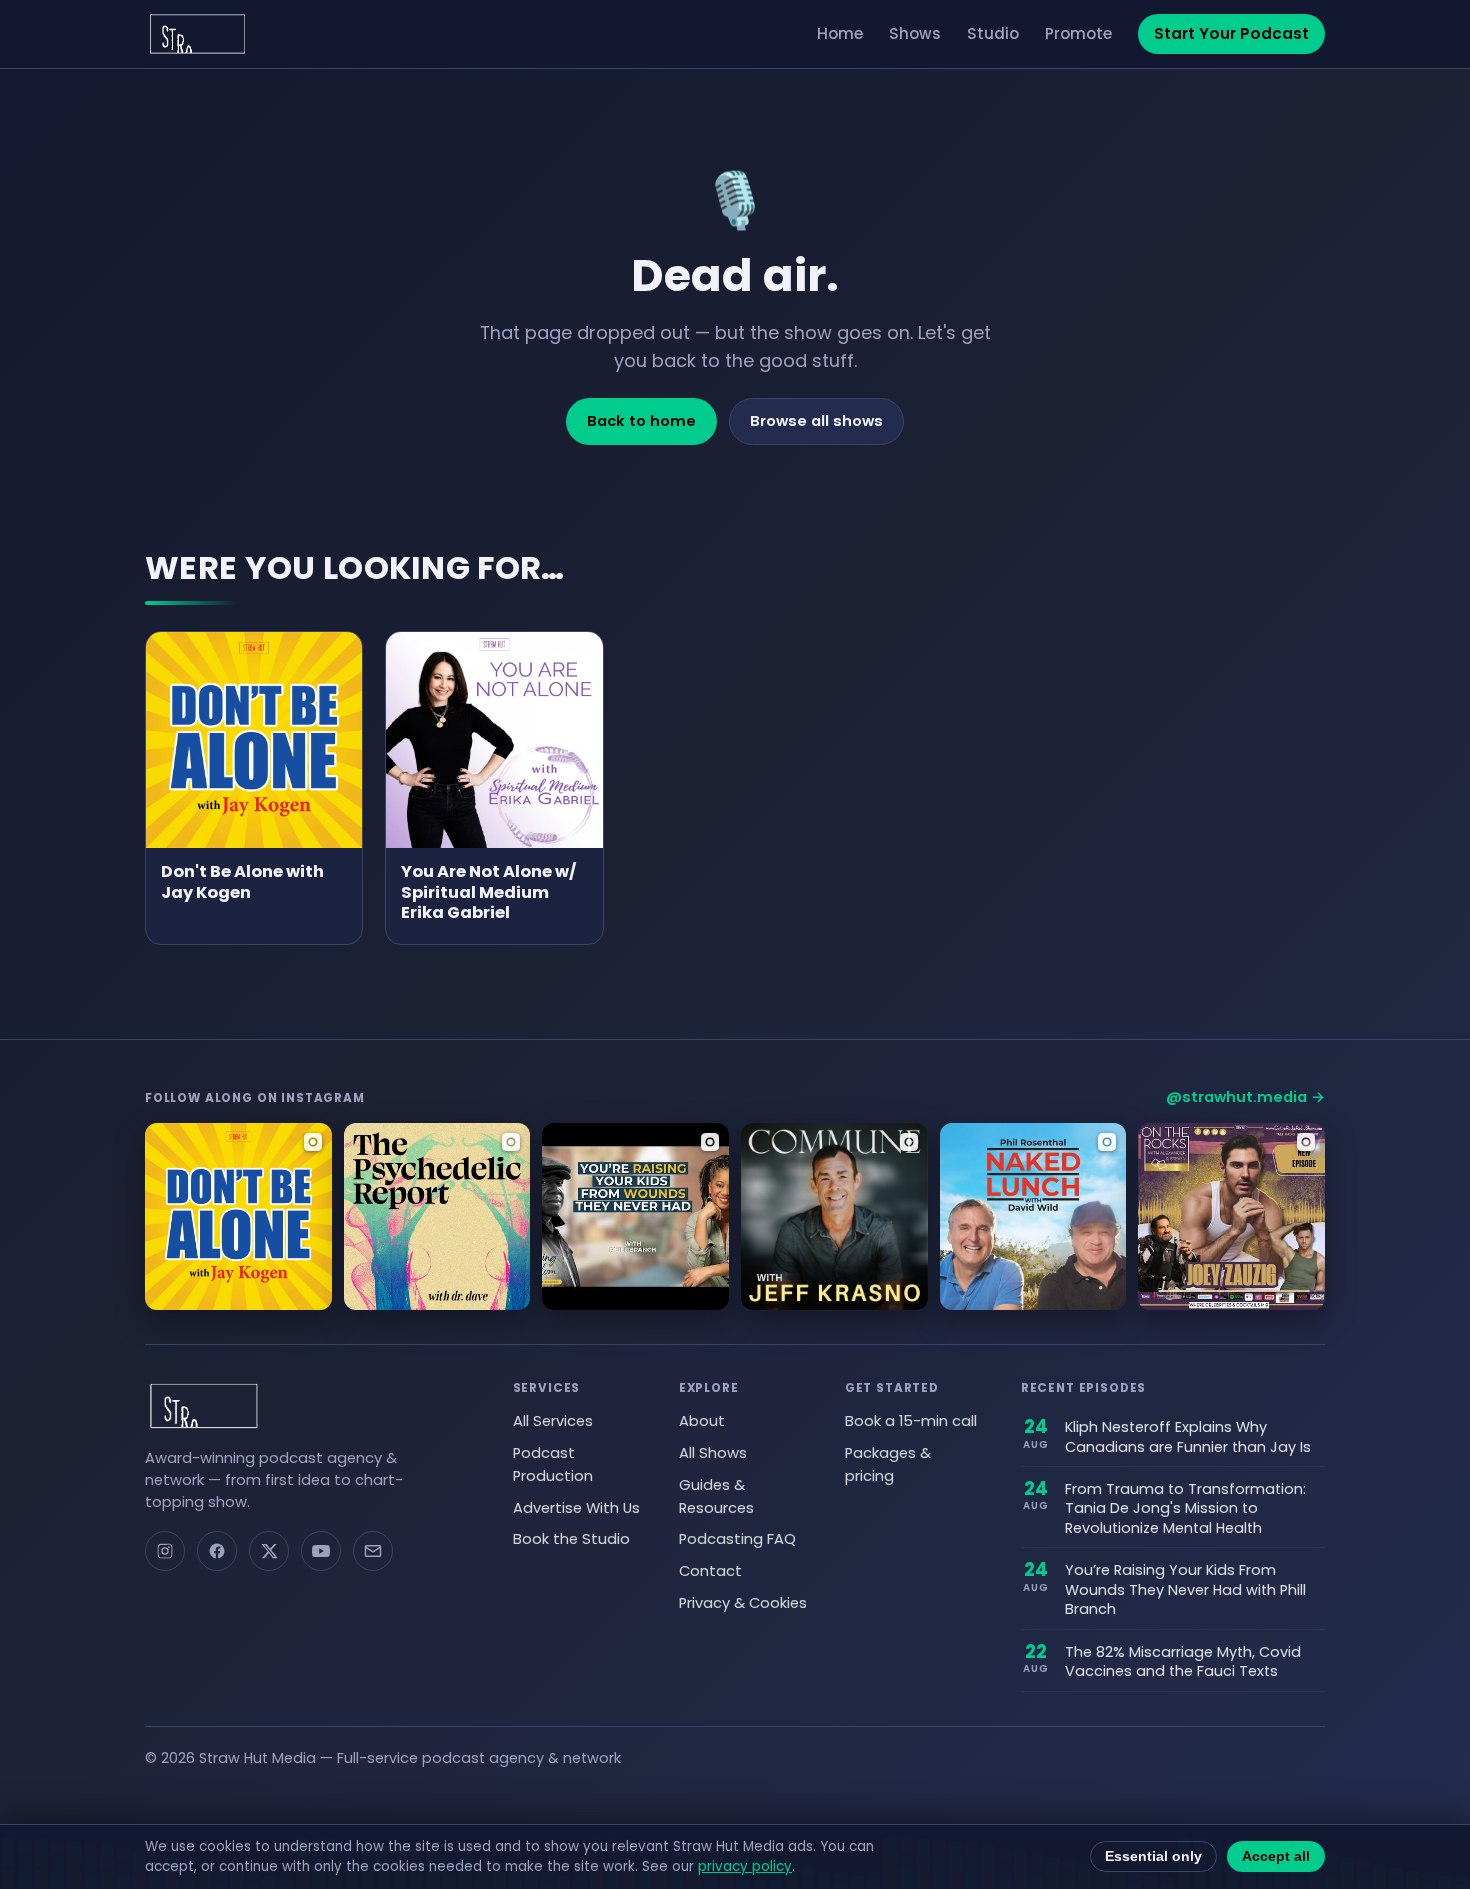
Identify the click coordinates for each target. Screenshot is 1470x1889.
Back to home (641, 421)
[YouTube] (321, 1551)
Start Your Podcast (1231, 33)
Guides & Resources (716, 1496)
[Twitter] (269, 1551)
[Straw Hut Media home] (197, 34)
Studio (993, 33)
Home (840, 33)
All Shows (713, 1453)
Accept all (1276, 1856)
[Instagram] (165, 1551)
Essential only (1153, 1856)
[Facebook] (217, 1551)
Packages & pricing (888, 1464)
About (702, 1421)
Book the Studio (571, 1539)
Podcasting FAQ (737, 1539)
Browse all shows (816, 421)
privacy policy (745, 1866)
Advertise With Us (576, 1508)
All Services (553, 1421)
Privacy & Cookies (743, 1603)
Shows (915, 33)
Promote (1078, 33)
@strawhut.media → (1245, 1097)
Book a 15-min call (911, 1421)
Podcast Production (553, 1464)
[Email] (373, 1551)
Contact (710, 1571)
